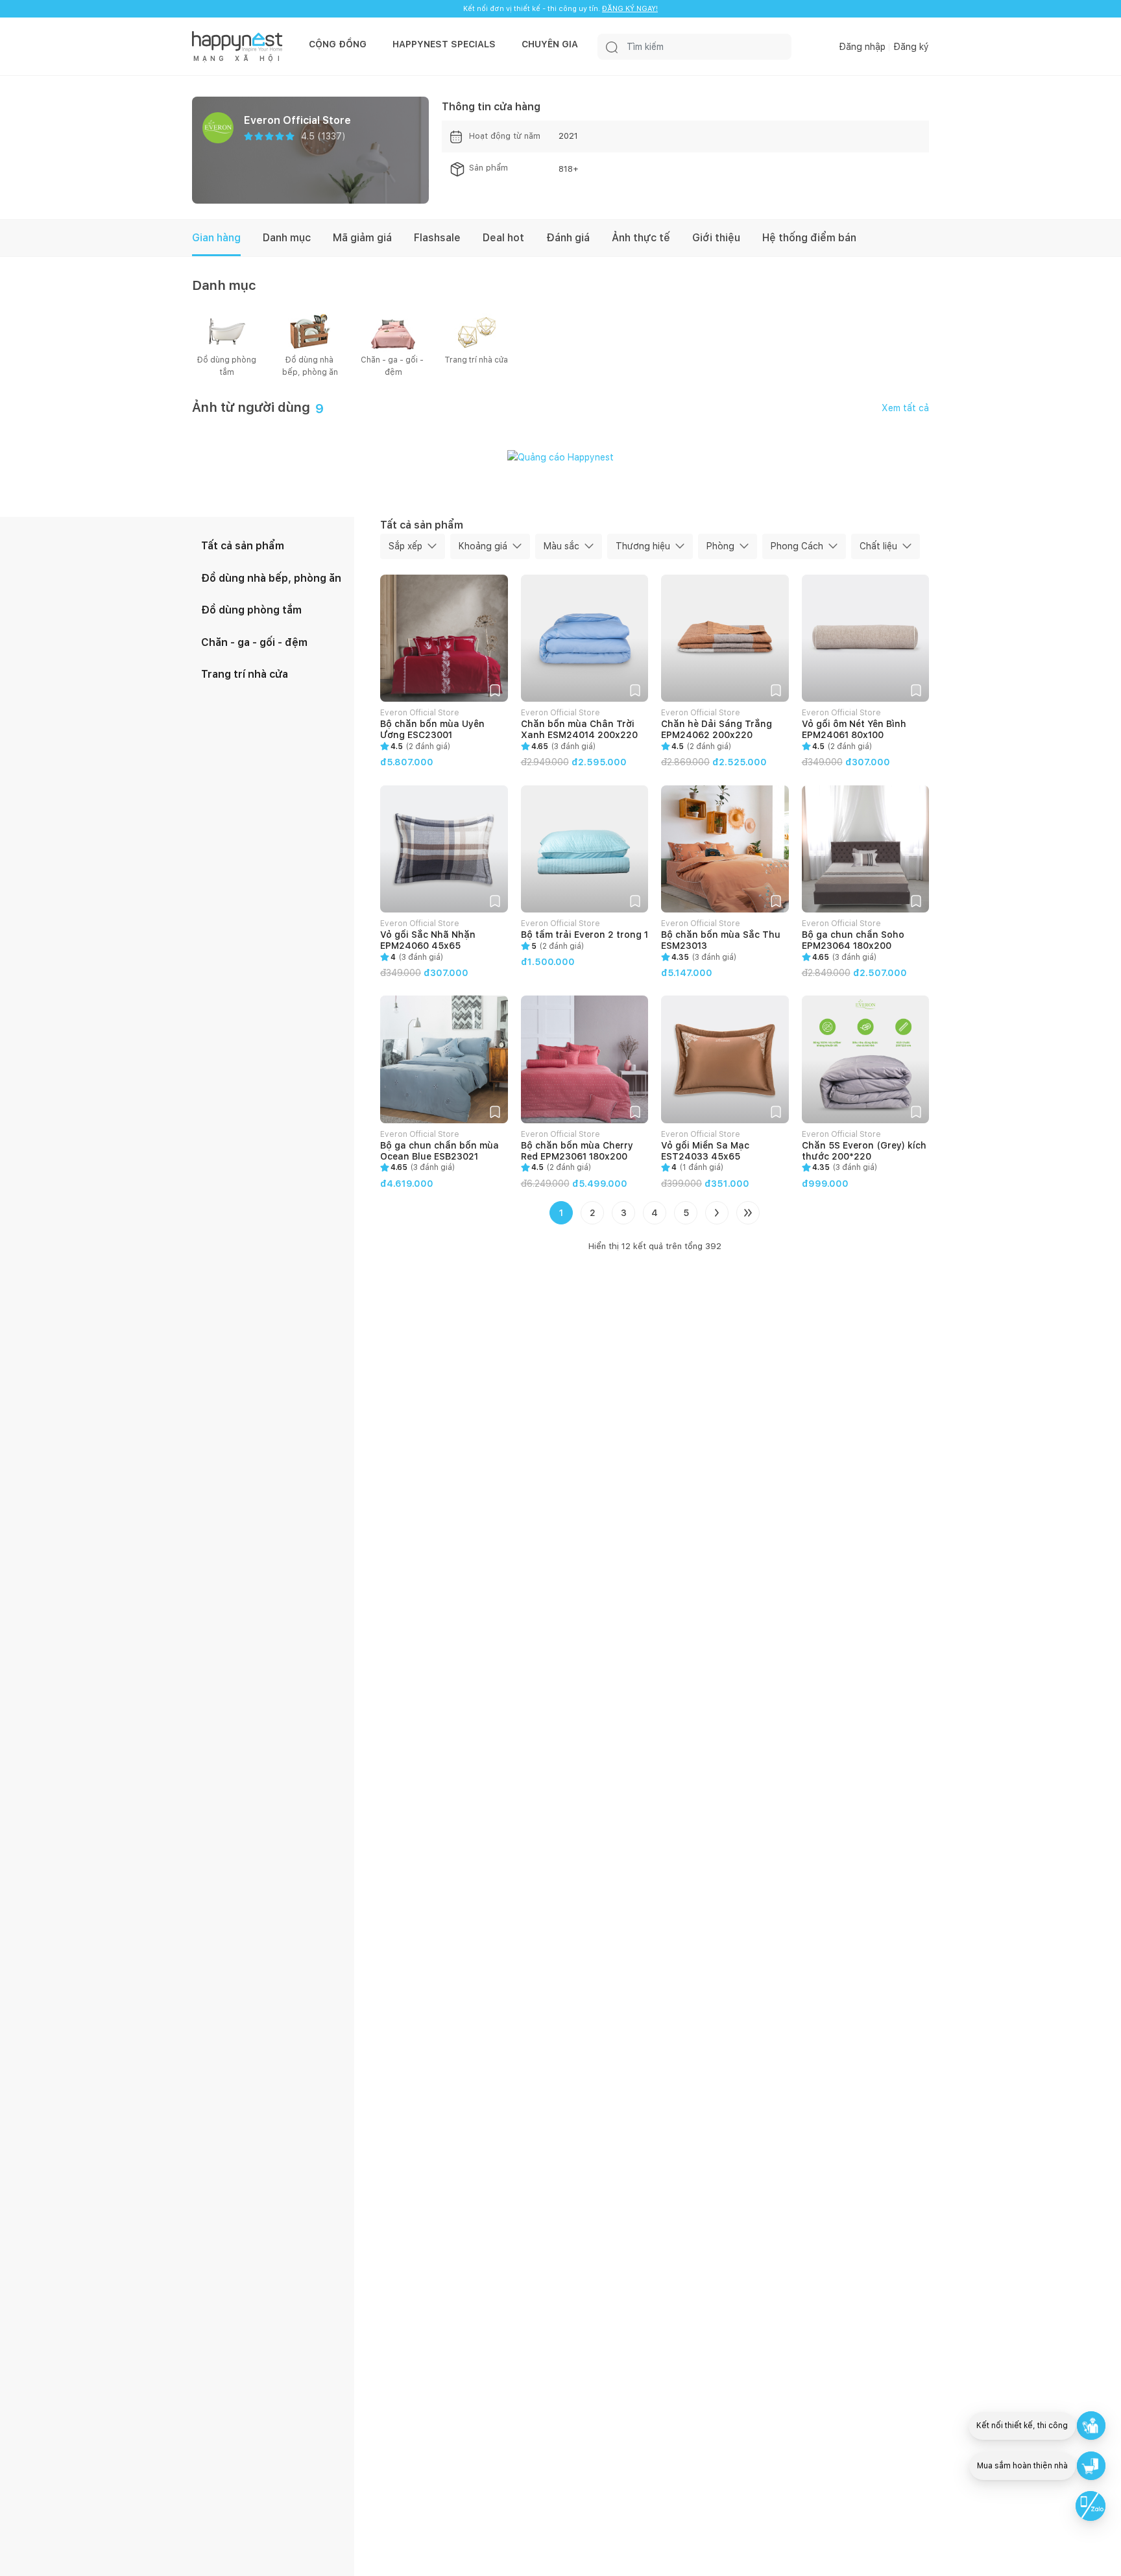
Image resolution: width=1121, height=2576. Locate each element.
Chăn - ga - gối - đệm (393, 366)
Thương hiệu (643, 546)
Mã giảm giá (362, 238)
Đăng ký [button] (911, 47)
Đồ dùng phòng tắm (227, 366)
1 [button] (561, 1213)
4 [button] (655, 1213)
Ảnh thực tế (641, 238)
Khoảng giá (483, 546)
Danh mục (287, 238)
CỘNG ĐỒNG (338, 44)
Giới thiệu (716, 238)
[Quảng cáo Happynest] (560, 457)
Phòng (720, 546)
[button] (495, 689)
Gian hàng (216, 238)
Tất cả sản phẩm (243, 546)
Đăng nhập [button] (862, 47)
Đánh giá (568, 238)
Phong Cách (797, 546)
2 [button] (593, 1213)
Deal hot (503, 238)
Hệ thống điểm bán (809, 238)
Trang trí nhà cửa (476, 360)
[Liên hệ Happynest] (1091, 2506)
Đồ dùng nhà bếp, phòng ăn (310, 366)
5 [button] (686, 1213)
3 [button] (624, 1213)
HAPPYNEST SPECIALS (444, 44)
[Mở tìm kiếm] (612, 47)
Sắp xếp (405, 546)
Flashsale (437, 238)
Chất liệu (878, 546)
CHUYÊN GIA (550, 44)
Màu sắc (561, 546)
